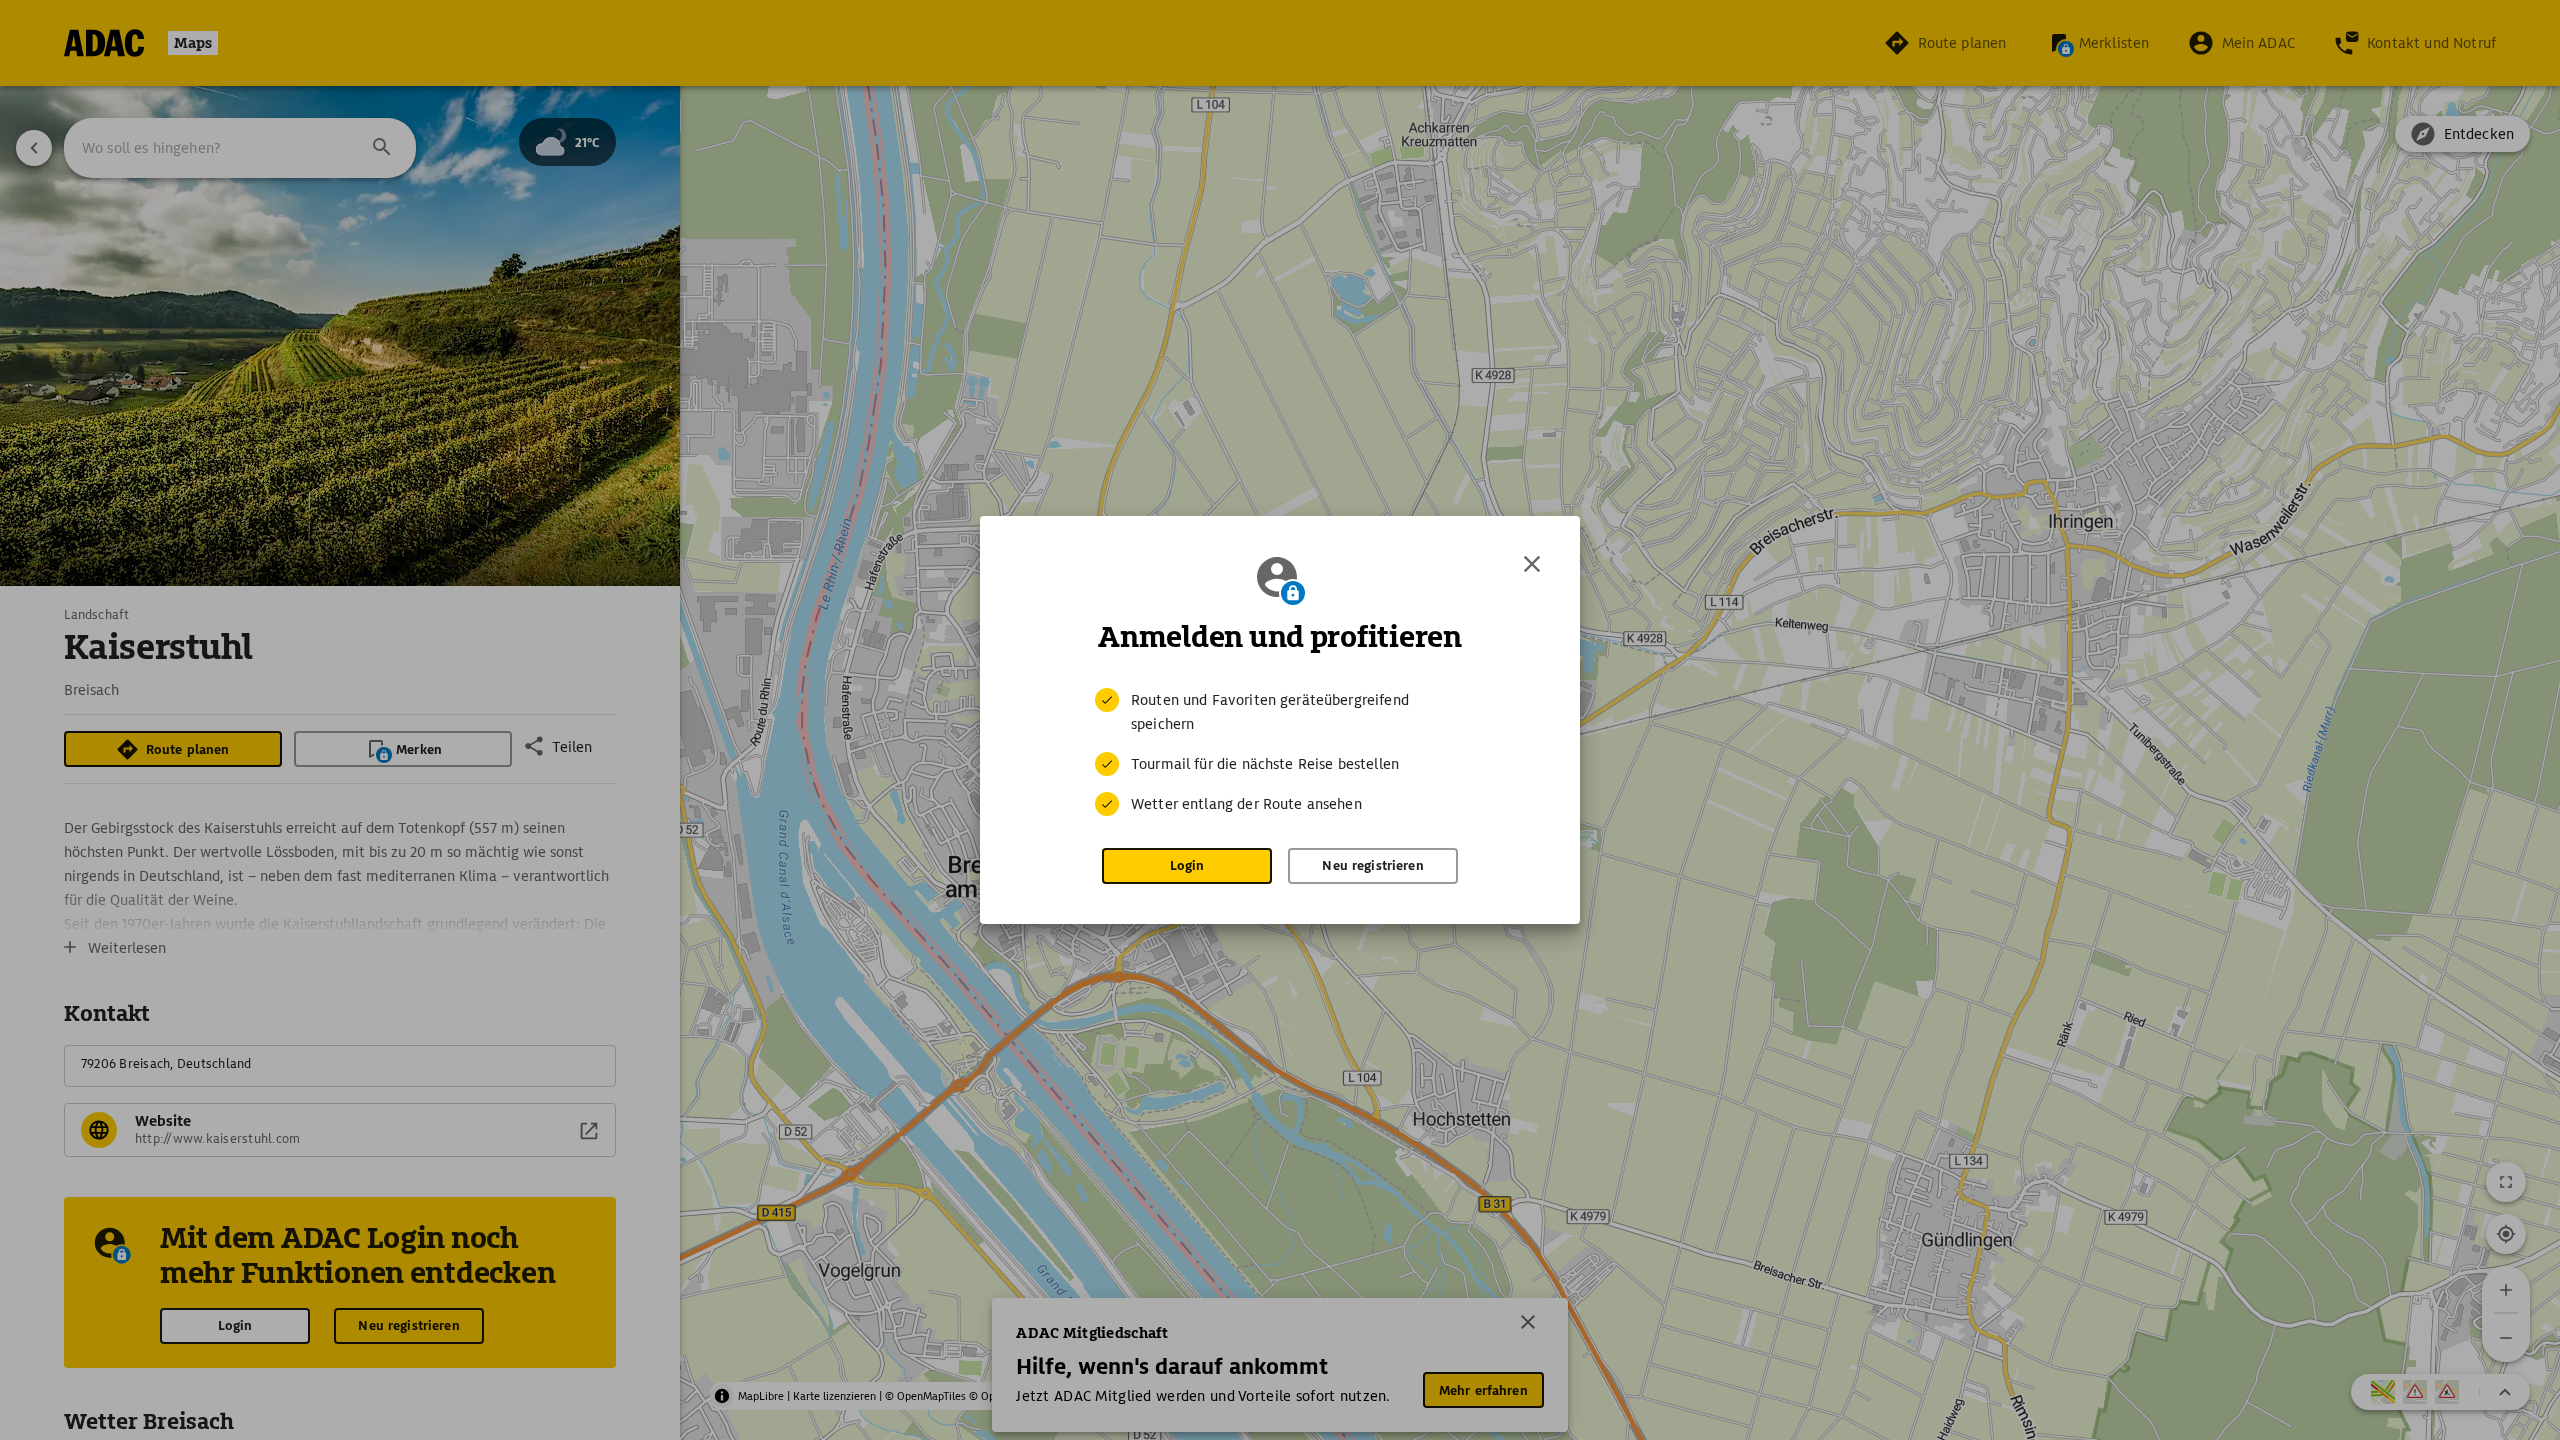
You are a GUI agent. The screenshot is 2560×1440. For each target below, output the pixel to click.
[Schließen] (1532, 564)
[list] (1280, 752)
